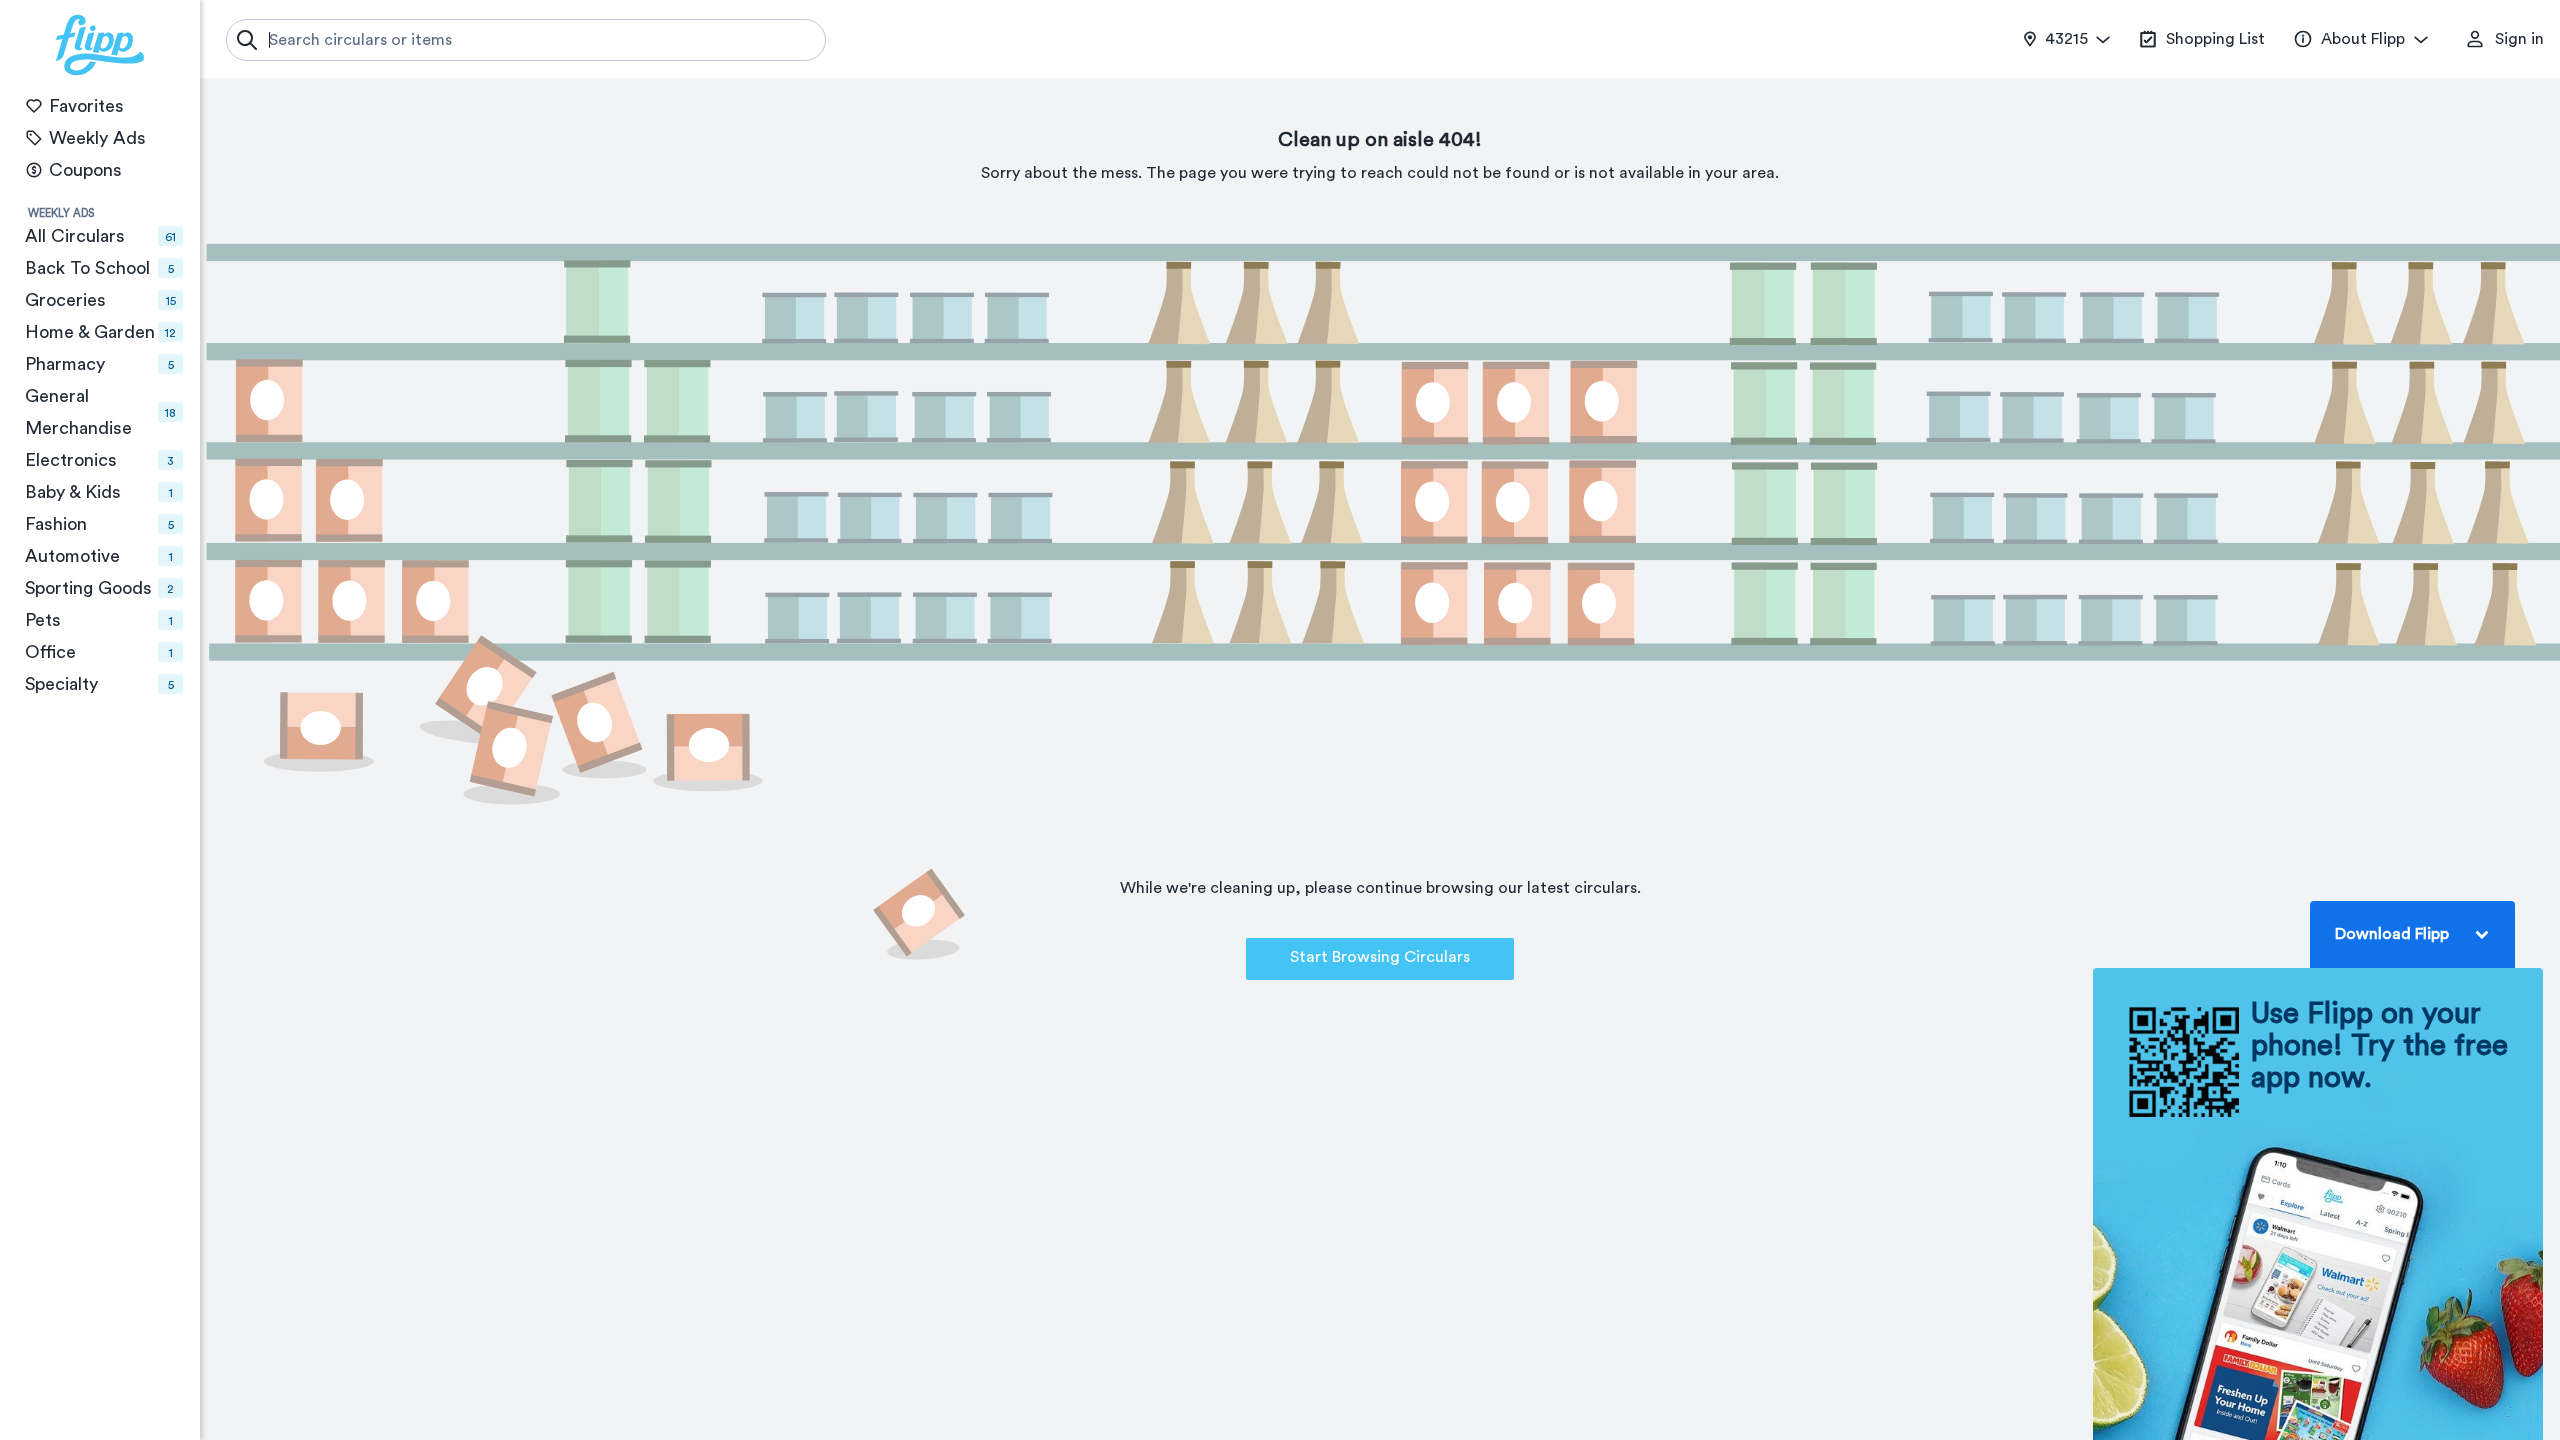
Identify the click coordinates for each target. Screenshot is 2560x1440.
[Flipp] (100, 45)
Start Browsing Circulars (1380, 957)
